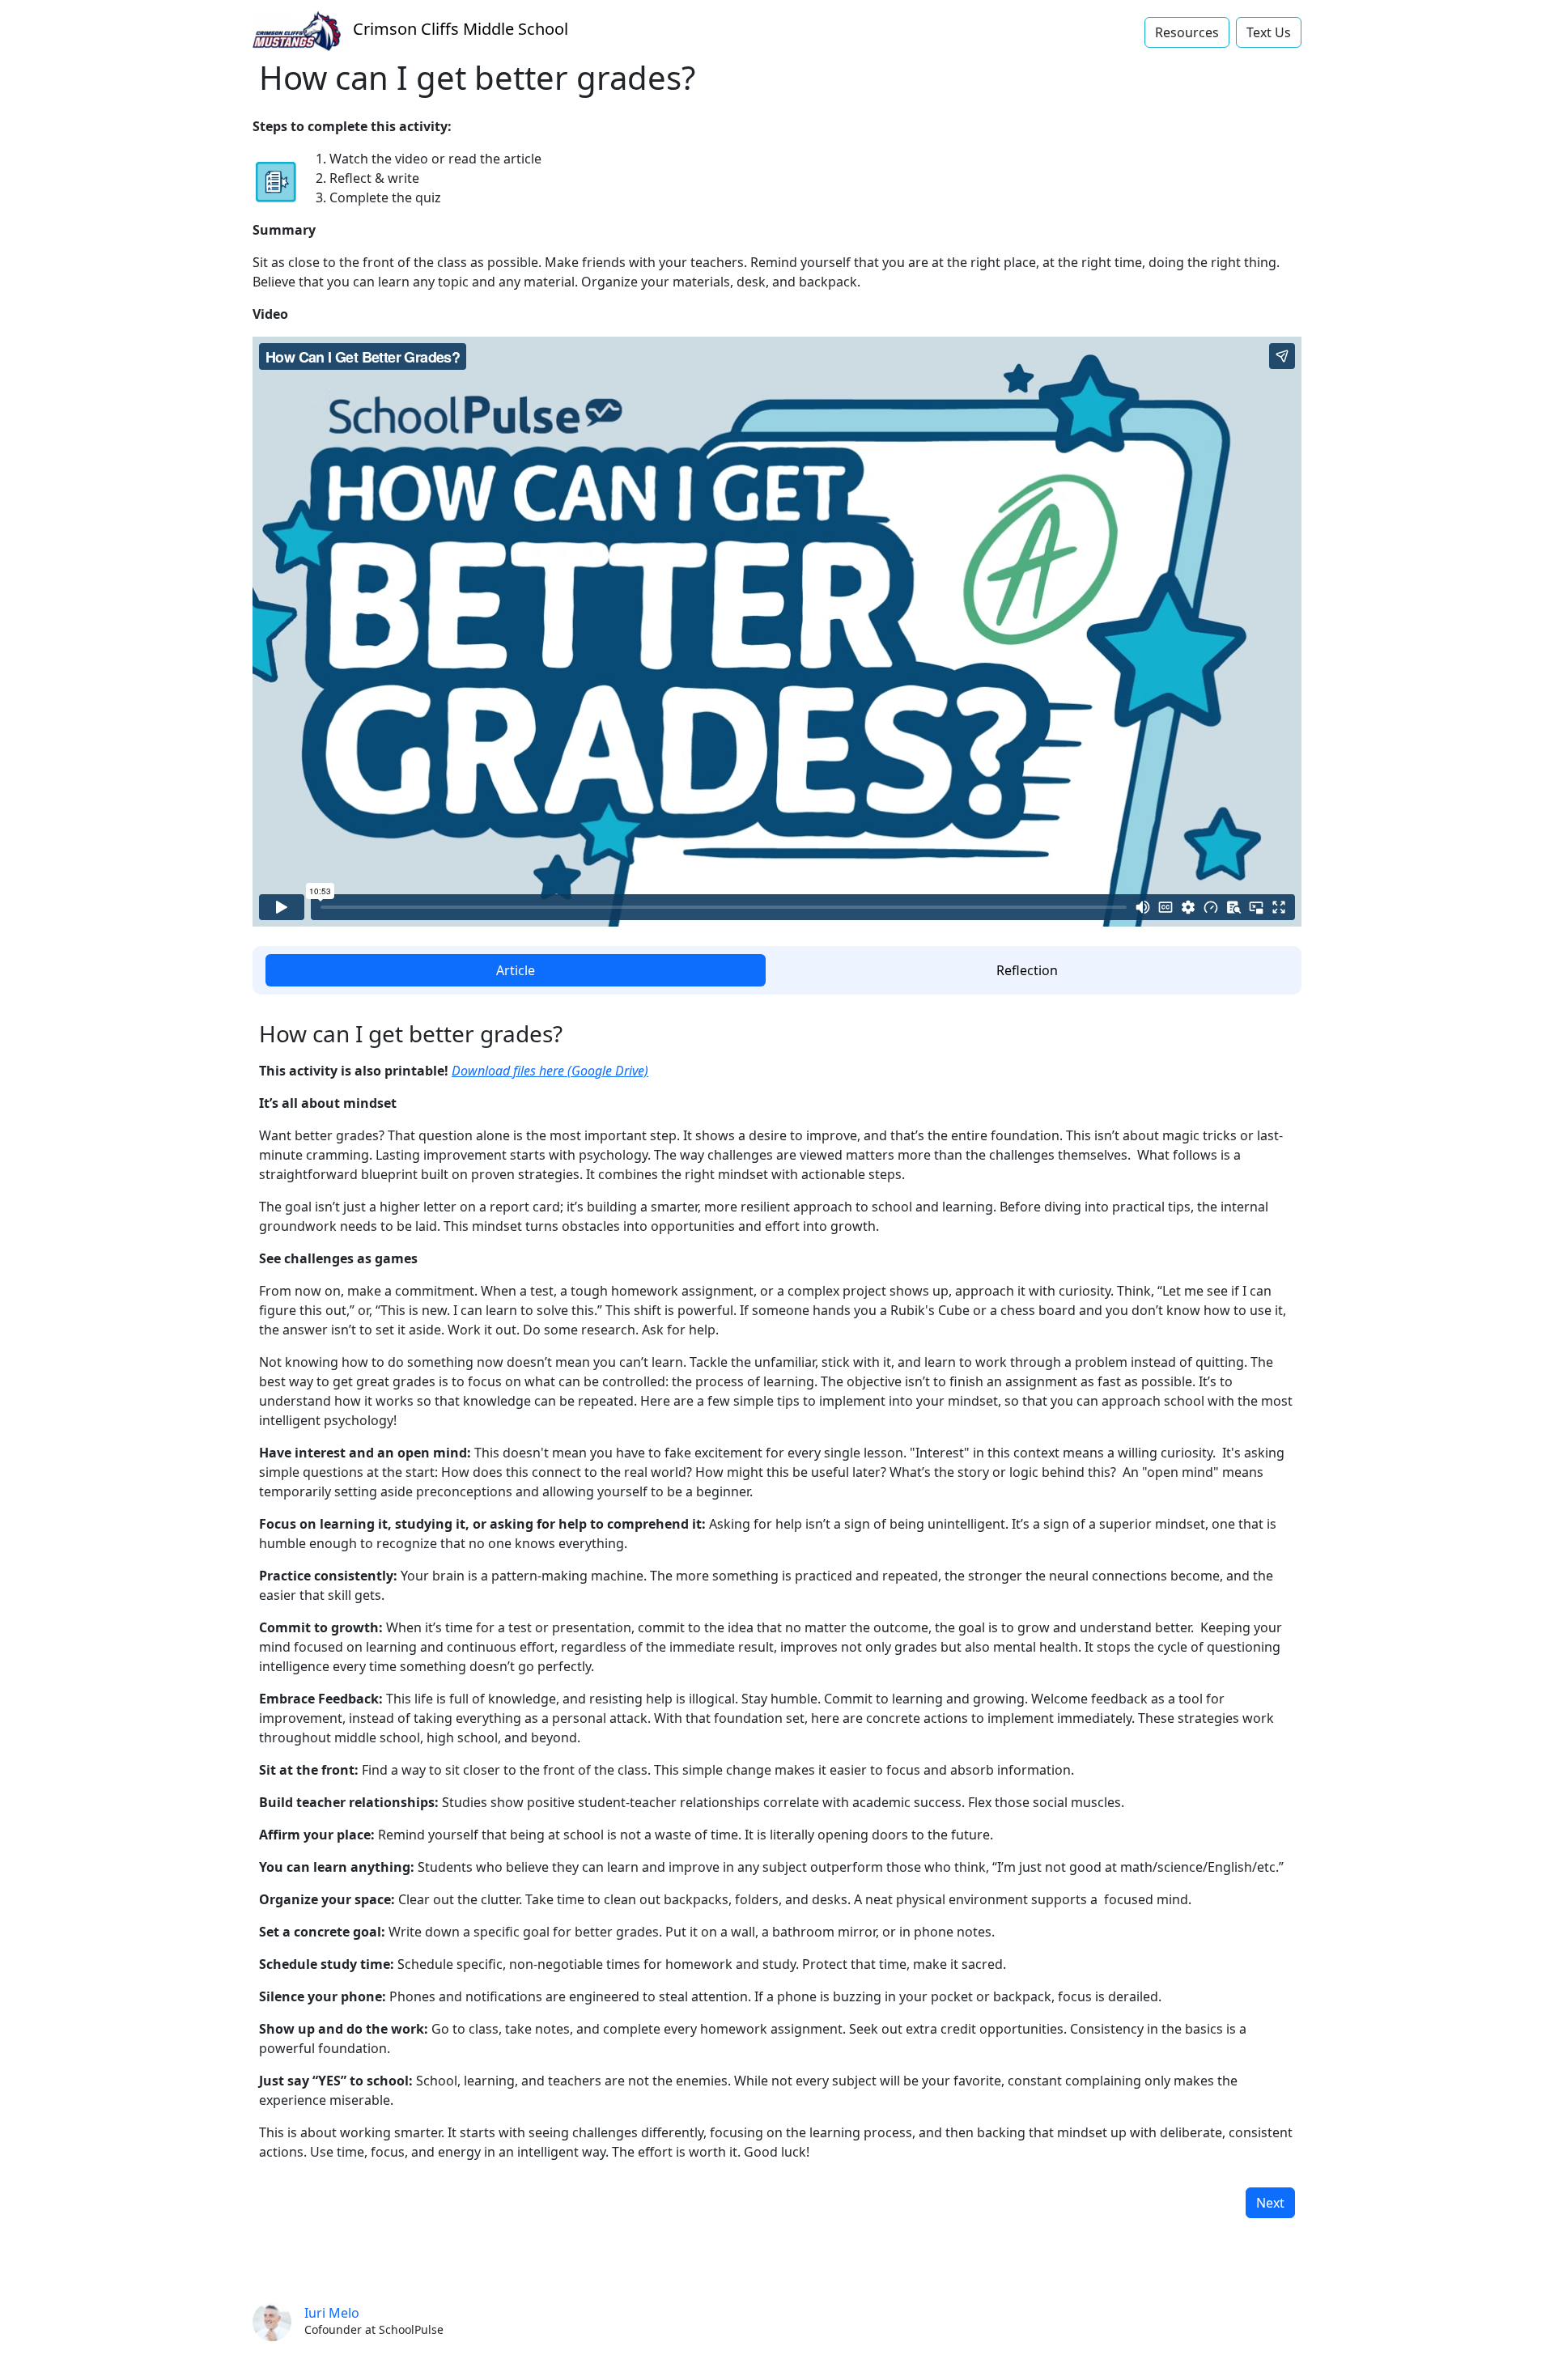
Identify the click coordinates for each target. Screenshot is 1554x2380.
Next (1270, 2203)
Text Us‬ (1269, 32)
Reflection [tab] (1027, 970)
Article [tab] (516, 970)
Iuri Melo (332, 2313)
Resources (1187, 32)
